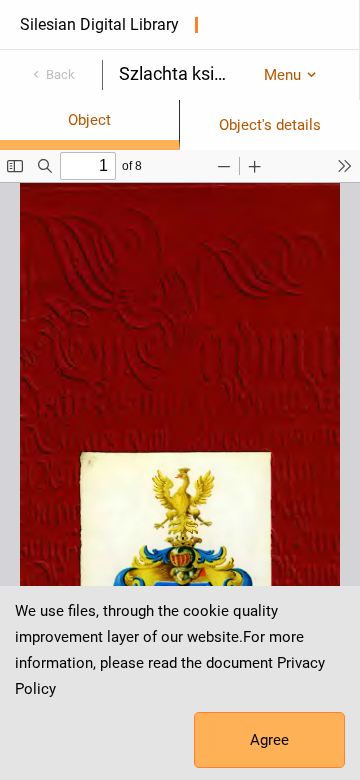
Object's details (270, 125)
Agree (269, 740)
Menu (282, 75)
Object (89, 120)
